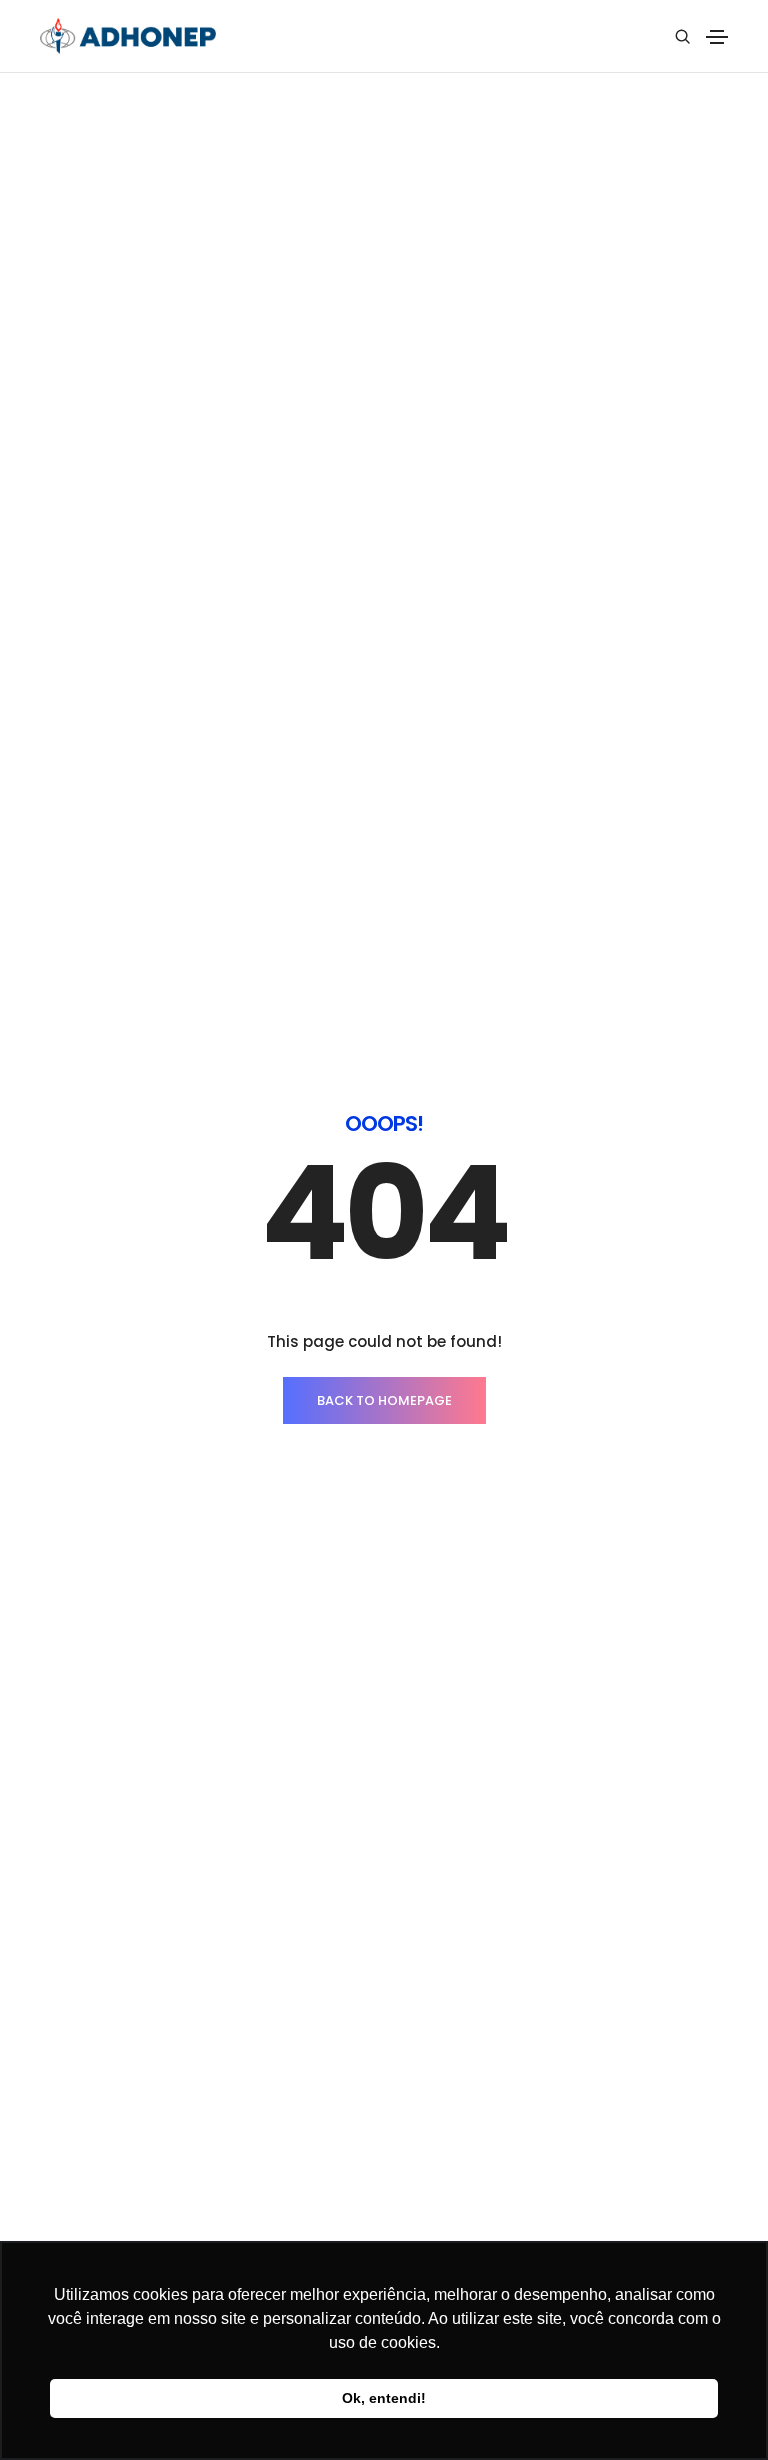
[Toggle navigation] (717, 37)
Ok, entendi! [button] (384, 2398)
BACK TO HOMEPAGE (384, 1400)
